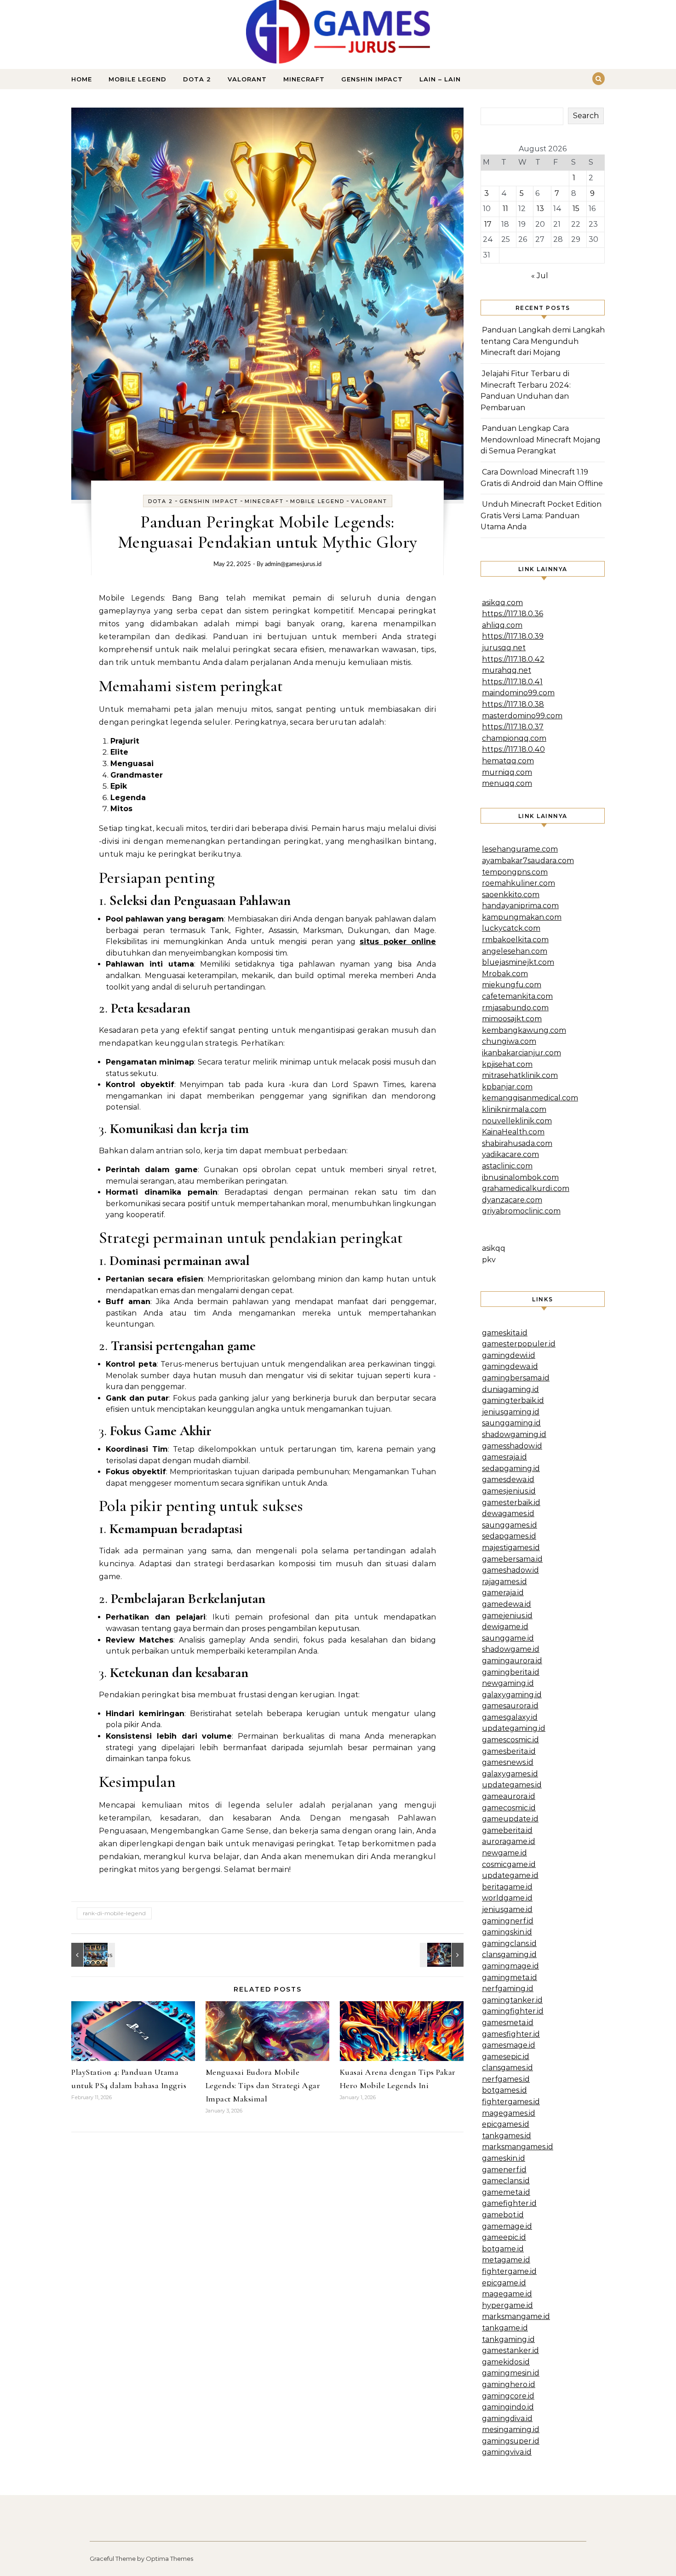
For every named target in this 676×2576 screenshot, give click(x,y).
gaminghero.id (509, 2384)
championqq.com (514, 738)
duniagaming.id (510, 1389)
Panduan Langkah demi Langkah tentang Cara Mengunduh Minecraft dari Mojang (543, 341)
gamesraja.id (504, 1457)
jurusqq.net (504, 648)
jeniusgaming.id (511, 1412)
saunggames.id (510, 1525)
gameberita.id (507, 1830)
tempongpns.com (515, 872)
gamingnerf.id (508, 1921)
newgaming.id (508, 1683)
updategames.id (512, 1785)
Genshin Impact (372, 79)
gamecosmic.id (509, 1808)
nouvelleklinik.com (517, 1121)
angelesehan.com (515, 951)
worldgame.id (507, 1898)
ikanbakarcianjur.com (521, 1053)
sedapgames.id (509, 1536)
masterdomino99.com (522, 716)
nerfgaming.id (508, 1989)
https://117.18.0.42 (513, 659)
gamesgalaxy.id (510, 1717)
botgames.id (504, 2090)
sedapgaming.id (511, 1468)
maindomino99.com (518, 693)
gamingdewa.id (510, 1366)
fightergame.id (509, 2271)
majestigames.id (511, 1548)
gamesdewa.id (508, 1480)
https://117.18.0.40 (513, 749)
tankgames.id (507, 2136)
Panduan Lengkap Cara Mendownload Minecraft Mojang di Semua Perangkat (541, 440)
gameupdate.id (510, 1819)
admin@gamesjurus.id (293, 564)
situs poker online (398, 942)
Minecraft (304, 79)
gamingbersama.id (516, 1378)
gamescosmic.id (510, 1740)
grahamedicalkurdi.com (526, 1188)
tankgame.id (505, 2328)
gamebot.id (503, 2215)
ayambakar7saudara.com (528, 861)
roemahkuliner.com (518, 883)
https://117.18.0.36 (513, 614)
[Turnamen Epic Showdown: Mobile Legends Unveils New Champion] (443, 1955)
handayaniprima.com (520, 906)
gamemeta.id (506, 2192)
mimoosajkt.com (512, 1019)
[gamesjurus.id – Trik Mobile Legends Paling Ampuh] (338, 34)
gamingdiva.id (507, 2419)
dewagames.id (508, 1514)
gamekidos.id (506, 2362)
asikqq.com (502, 603)
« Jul (540, 276)
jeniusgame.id (507, 1909)
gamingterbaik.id (513, 1400)
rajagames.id (504, 1582)
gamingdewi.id (509, 1355)
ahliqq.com (502, 625)
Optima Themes (169, 2559)
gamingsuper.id (511, 2441)
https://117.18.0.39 (513, 636)
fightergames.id (511, 2102)
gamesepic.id (506, 2057)
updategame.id (510, 1875)
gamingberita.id (511, 1672)
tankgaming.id (508, 2339)
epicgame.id (504, 2283)
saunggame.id (508, 1638)
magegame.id (507, 2294)
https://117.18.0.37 (513, 727)
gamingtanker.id (512, 2000)
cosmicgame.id (509, 1864)
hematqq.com (508, 761)
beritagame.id (507, 1887)
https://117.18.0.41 (512, 682)
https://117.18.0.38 (513, 704)
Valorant (247, 79)
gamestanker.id (510, 2350)
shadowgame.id (511, 1649)
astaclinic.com (507, 1166)
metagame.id (506, 2260)
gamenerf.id (504, 2170)
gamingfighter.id (513, 2011)
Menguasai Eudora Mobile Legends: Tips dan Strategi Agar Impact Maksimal (263, 2085)
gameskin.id (504, 2158)
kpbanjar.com (507, 1087)
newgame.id (504, 1853)
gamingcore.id (508, 2396)
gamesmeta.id (508, 2023)
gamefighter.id (509, 2203)
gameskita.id (505, 1333)
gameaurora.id (509, 1796)
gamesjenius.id (509, 1491)
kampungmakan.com (522, 917)
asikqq (494, 1248)
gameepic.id (504, 2237)
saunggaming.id (511, 1423)
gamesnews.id (508, 1762)
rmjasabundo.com (515, 1008)
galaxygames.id (510, 1774)
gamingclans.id (509, 1943)
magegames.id (509, 2113)
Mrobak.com (505, 974)
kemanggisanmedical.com (530, 1098)
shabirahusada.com (517, 1143)
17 (488, 224)
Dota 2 (197, 79)
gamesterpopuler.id (519, 1344)
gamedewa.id (507, 1604)
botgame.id (503, 2249)
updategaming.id (514, 1728)
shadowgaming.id (514, 1434)
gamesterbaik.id (511, 1503)
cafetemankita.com (517, 996)
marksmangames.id (518, 2147)
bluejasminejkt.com (518, 962)
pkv (489, 1260)
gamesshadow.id (512, 1446)
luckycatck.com (511, 928)
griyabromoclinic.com (521, 1211)
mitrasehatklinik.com (520, 1075)
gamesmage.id (509, 2045)
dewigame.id (505, 1627)
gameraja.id (503, 1593)
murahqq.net (507, 670)
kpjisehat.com (507, 1064)
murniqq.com (507, 772)
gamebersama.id (512, 1559)
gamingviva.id (507, 2452)
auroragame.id (509, 1841)
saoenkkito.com (511, 895)
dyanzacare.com (512, 1200)
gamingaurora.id (512, 1661)
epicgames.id (506, 2124)
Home (82, 79)
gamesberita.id (509, 1751)
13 (540, 209)
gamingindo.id (508, 2407)
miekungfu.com (512, 985)
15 (576, 209)
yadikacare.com (510, 1154)
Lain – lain (440, 79)
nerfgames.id (506, 2079)
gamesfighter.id (511, 2034)
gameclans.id (506, 2181)
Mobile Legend (137, 79)
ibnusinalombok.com (520, 1177)
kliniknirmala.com (514, 1109)
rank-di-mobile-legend (114, 1913)
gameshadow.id (510, 1570)
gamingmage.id (510, 1966)
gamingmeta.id (510, 1978)
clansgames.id (507, 2068)
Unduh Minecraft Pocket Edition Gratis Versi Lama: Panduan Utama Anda (541, 515)
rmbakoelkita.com (515, 940)
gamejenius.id (507, 1616)
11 (505, 209)
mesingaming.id (511, 2430)
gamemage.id (507, 2226)
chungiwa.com (509, 1041)
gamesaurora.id (510, 1706)
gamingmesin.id (511, 2373)
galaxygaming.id (512, 1695)
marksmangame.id (516, 2316)
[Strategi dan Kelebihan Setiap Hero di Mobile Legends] (92, 1955)
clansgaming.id (509, 1955)
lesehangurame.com (520, 849)
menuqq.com (507, 783)
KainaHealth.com (513, 1132)
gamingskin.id (507, 1932)
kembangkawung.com (524, 1030)
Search (586, 116)
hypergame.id (507, 2305)
